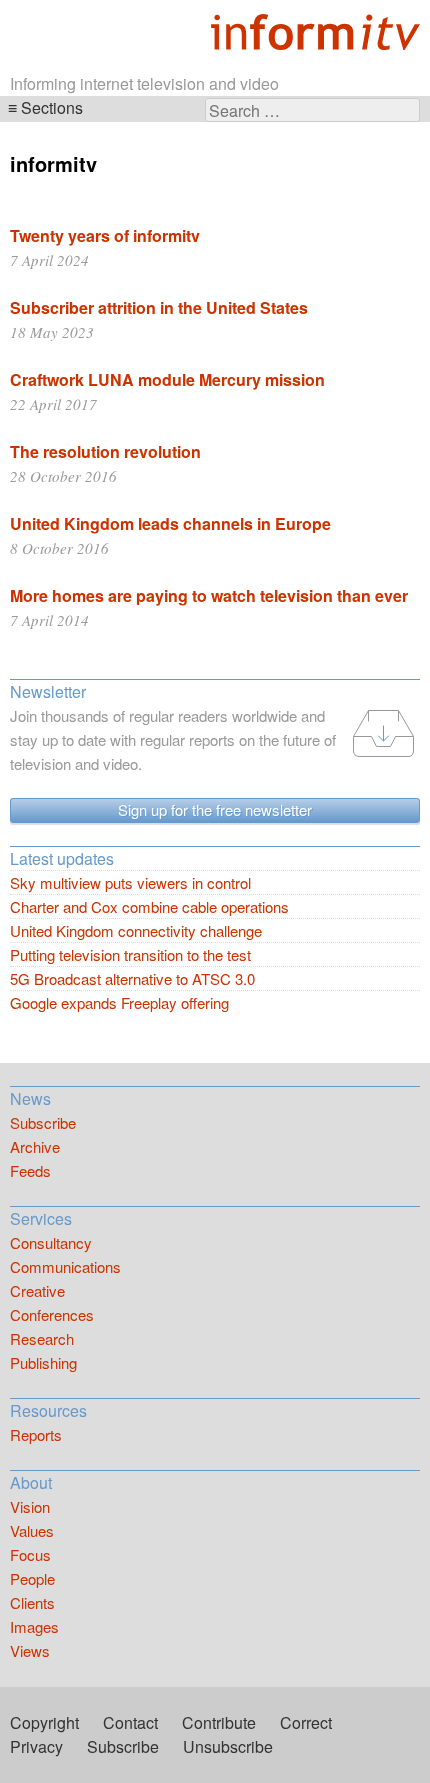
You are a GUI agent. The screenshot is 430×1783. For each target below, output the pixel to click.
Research (42, 1338)
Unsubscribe (228, 1746)
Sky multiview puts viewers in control (130, 882)
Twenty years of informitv (105, 235)
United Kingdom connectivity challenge (136, 930)
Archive (35, 1146)
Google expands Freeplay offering (119, 1002)
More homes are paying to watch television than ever (209, 595)
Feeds (30, 1170)
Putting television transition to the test (130, 954)
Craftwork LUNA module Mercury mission (167, 379)
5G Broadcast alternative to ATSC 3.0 (132, 978)
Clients (32, 1602)
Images (34, 1626)
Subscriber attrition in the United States (159, 307)
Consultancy (51, 1242)
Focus (30, 1554)
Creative (37, 1290)
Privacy (36, 1746)
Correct (306, 1722)
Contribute (219, 1722)
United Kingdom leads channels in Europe (170, 523)
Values (32, 1530)
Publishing (43, 1362)
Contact (130, 1722)
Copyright (44, 1722)
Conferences (52, 1314)
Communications (65, 1266)
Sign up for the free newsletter (215, 809)
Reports (36, 1434)
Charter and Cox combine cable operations (149, 906)
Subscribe (43, 1122)
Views (30, 1650)
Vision (30, 1506)
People (32, 1578)
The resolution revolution (105, 451)
